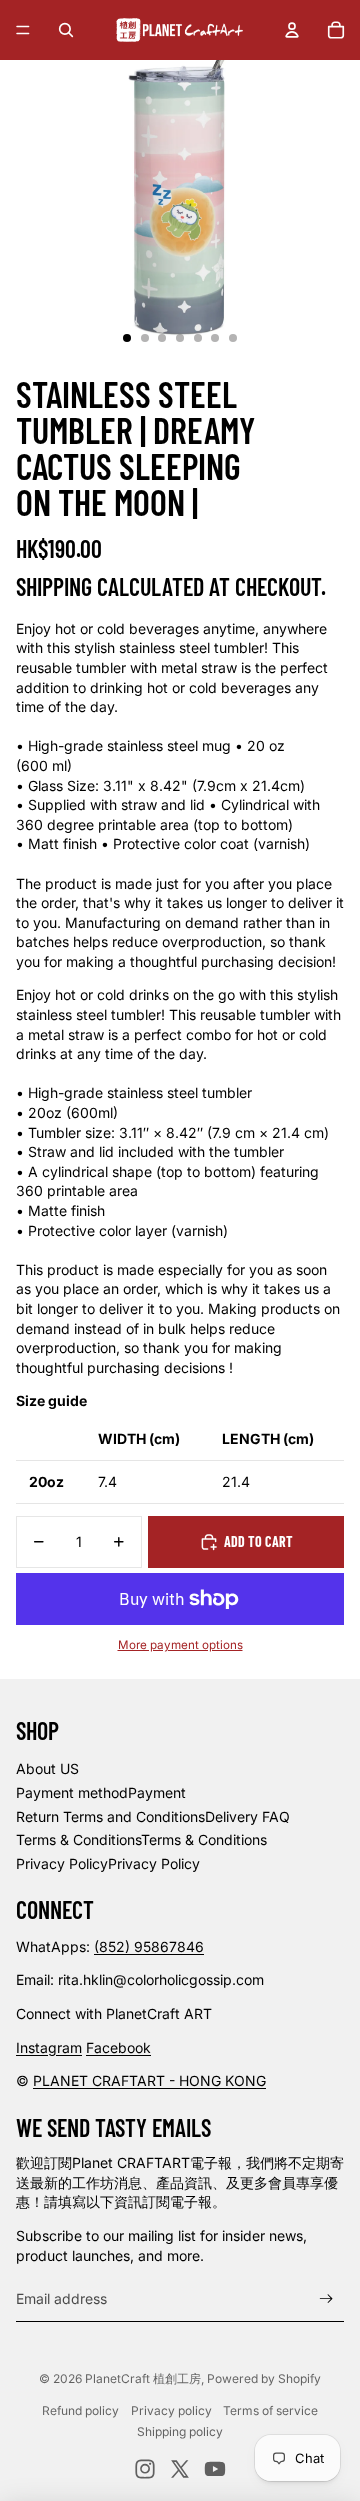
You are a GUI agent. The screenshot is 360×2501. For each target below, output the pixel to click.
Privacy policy (171, 2410)
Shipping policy (180, 2431)
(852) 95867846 (149, 1946)
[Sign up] (326, 2298)
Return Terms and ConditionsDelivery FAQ (153, 1816)
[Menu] (23, 30)
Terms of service (270, 2410)
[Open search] (66, 30)
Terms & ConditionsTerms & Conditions (141, 1839)
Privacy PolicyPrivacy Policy (108, 1863)
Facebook (118, 2047)
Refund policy (80, 2410)
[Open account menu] (292, 30)
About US (47, 1768)
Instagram (49, 2047)
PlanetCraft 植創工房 (143, 2378)
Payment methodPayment (101, 1792)
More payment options (180, 1645)
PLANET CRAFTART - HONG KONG (149, 2080)
